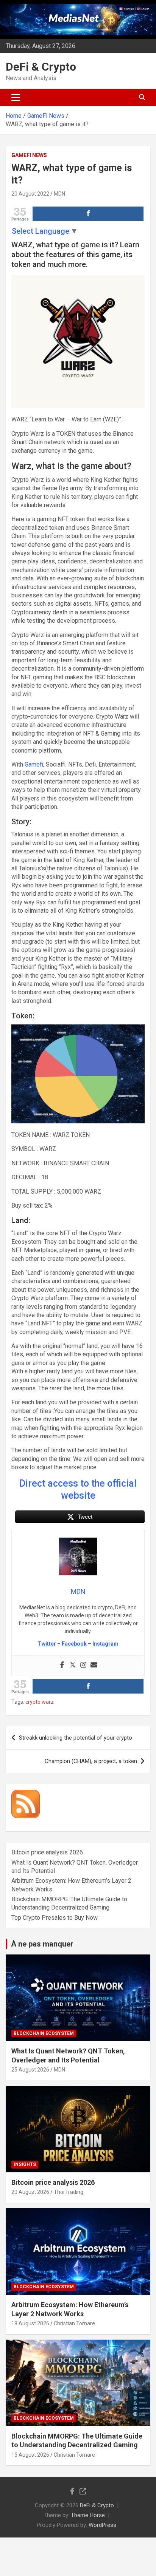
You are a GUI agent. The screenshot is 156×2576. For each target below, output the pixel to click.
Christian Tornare (74, 2323)
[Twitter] (73, 1665)
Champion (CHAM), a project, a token (91, 1761)
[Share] (88, 214)
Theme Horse (88, 2515)
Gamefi (34, 764)
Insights (25, 2164)
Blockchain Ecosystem (44, 2033)
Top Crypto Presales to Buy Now (55, 1918)
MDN (59, 194)
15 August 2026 (30, 2455)
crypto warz (40, 1702)
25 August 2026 (30, 2070)
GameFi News (29, 155)
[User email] (94, 1665)
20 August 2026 (30, 2192)
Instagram (105, 1644)
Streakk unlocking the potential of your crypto (76, 1738)
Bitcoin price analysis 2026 (47, 1852)
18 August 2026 (30, 2323)
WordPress (102, 2525)
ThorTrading (69, 2192)
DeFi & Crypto (41, 67)
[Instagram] (83, 1665)
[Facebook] (62, 1665)
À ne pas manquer (42, 1944)
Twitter (47, 1644)
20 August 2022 (30, 194)
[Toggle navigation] (16, 97)
